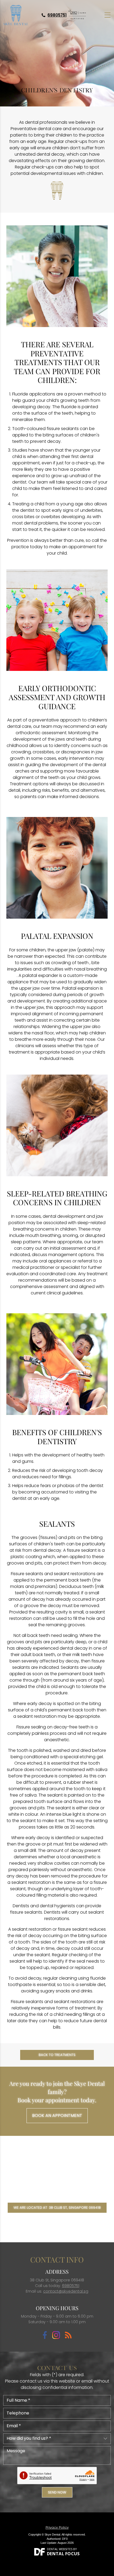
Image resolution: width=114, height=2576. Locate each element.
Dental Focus (63, 2554)
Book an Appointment (57, 2115)
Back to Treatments (57, 2055)
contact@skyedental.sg (66, 2291)
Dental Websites (60, 2549)
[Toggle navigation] (108, 15)
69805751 (57, 15)
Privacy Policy (57, 2527)
